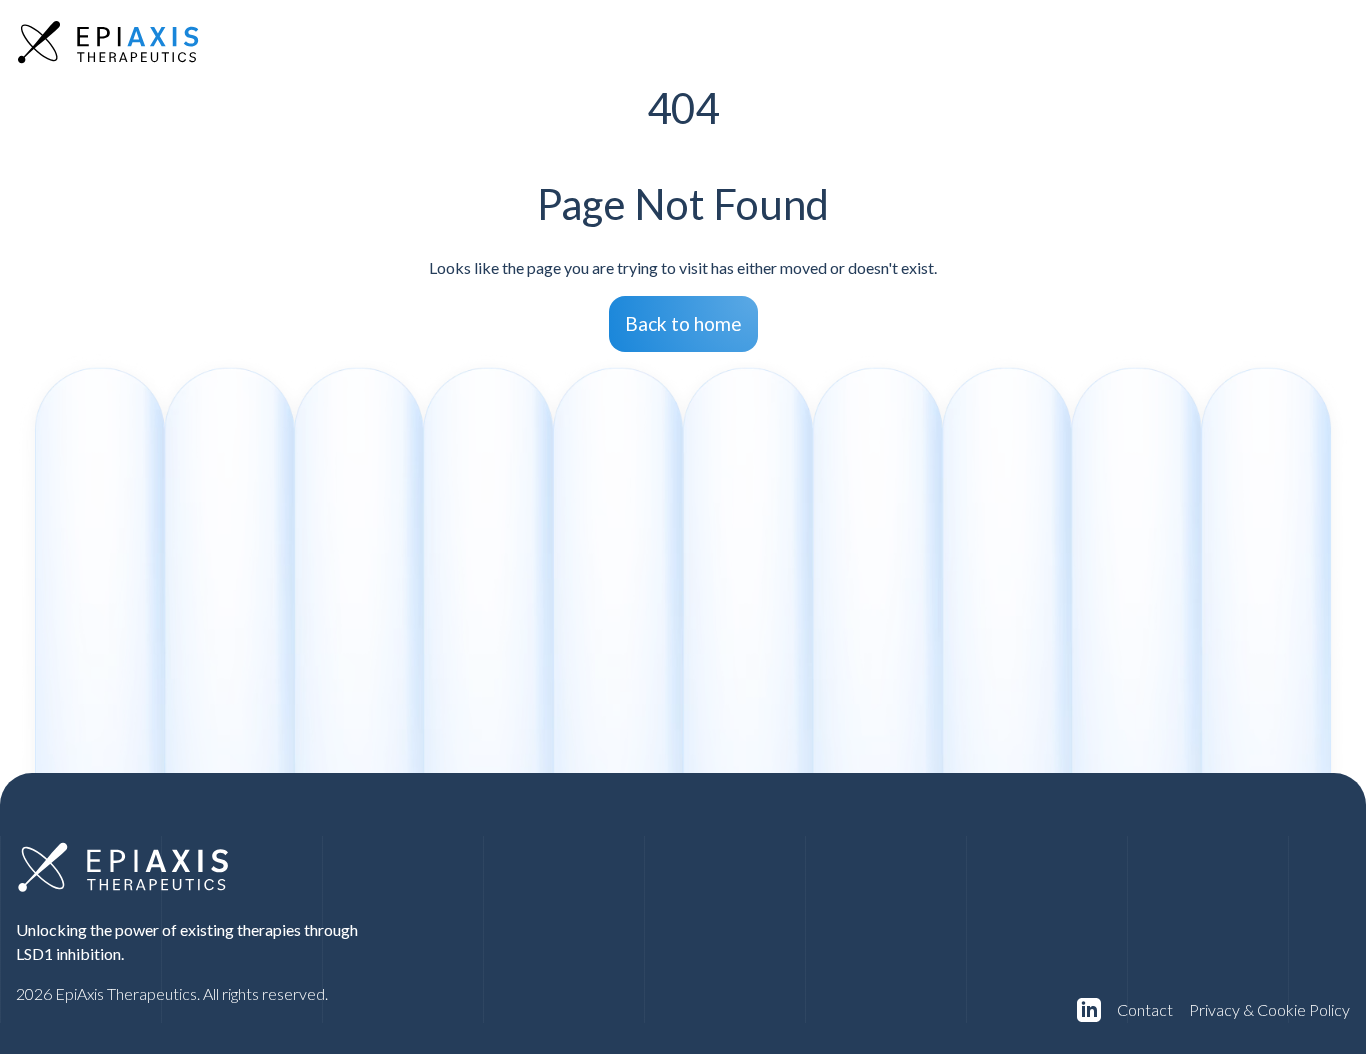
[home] (108, 41)
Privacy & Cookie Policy (1269, 1009)
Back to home (683, 323)
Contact (1145, 1009)
